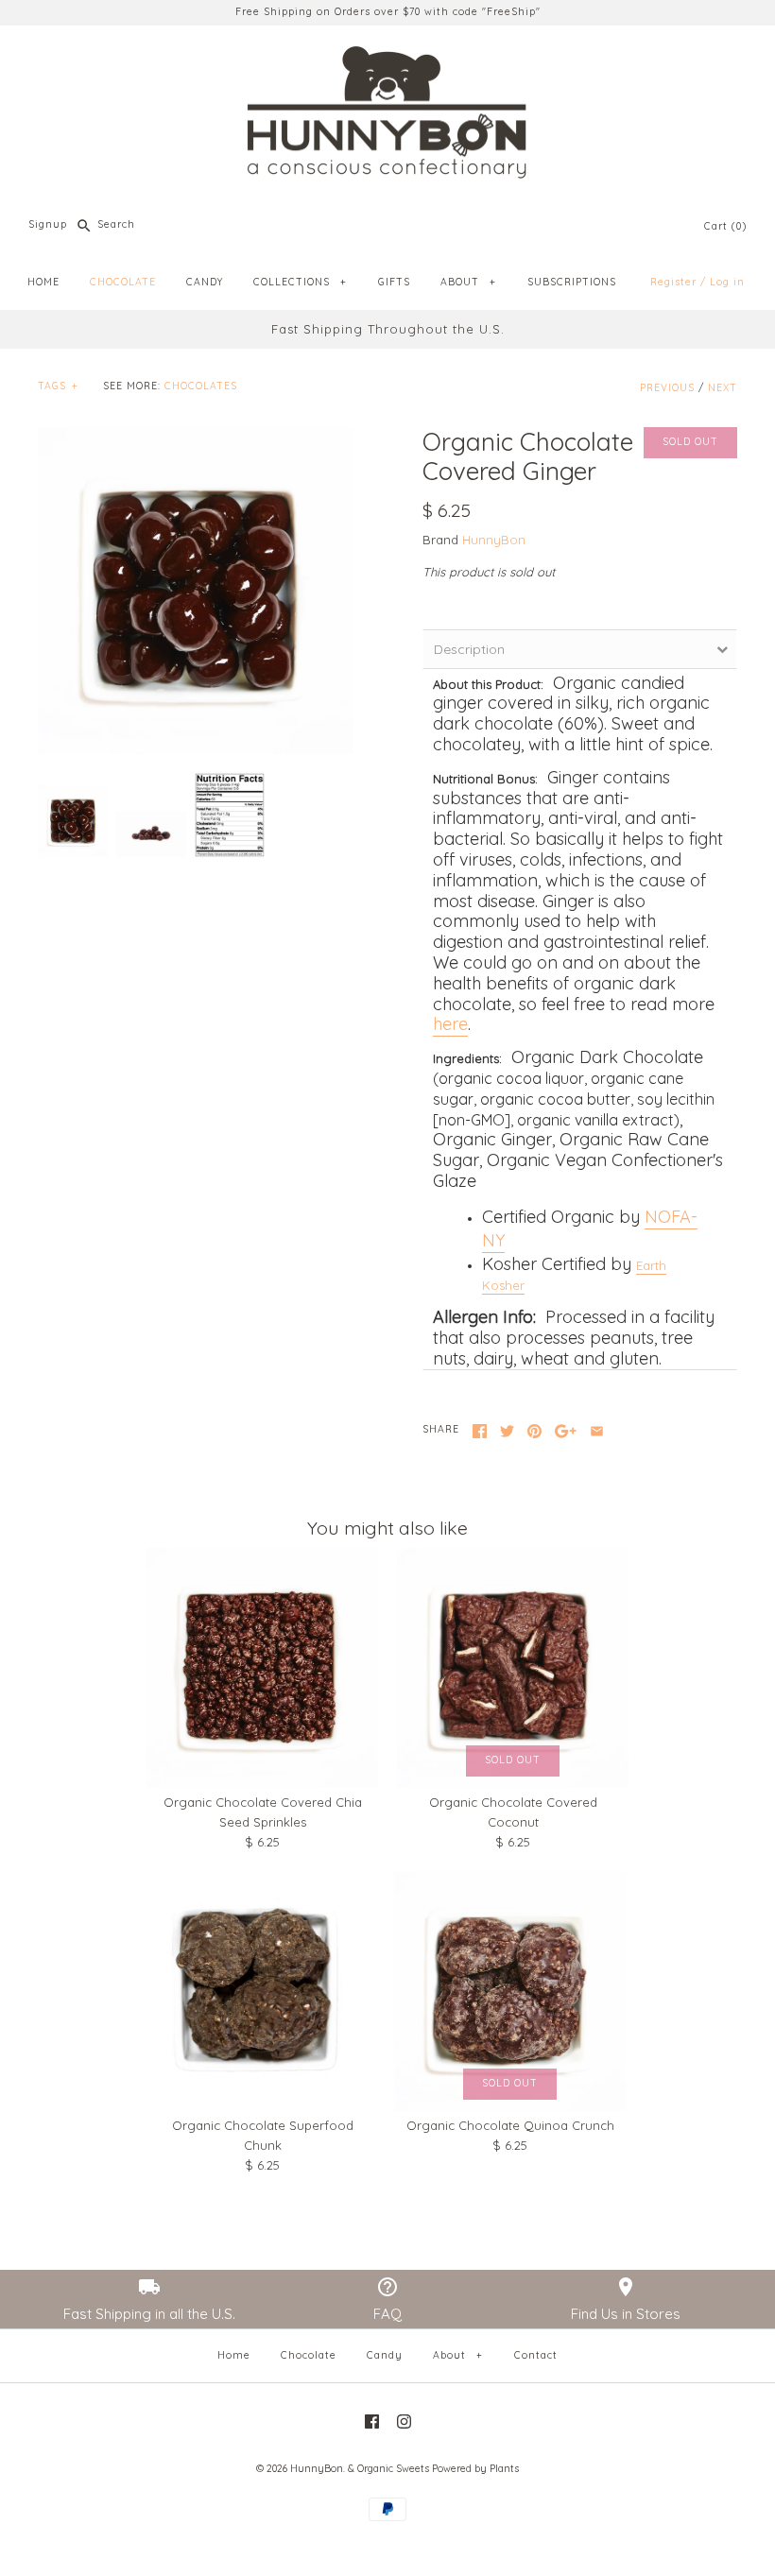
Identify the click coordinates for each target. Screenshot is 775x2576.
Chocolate (309, 2355)
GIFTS (394, 282)
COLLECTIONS (300, 282)
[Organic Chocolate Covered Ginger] (230, 816)
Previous (667, 388)
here (450, 1024)
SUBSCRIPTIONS (572, 282)
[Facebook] (372, 2421)
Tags (58, 386)
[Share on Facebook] (480, 1431)
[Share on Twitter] (507, 1431)
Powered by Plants (475, 2469)
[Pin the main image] (534, 1431)
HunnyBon (494, 540)
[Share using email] (597, 1431)
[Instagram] (404, 2421)
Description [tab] (469, 649)
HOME (43, 282)
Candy (385, 2355)
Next (723, 388)
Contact (536, 2355)
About (457, 2355)
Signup (48, 224)
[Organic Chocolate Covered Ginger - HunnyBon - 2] (151, 834)
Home (234, 2355)
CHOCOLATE (123, 282)
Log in (727, 282)
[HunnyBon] (387, 54)
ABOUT (468, 282)
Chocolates (201, 386)
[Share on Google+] (566, 1431)
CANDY (205, 282)
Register (673, 282)
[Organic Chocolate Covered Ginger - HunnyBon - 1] (195, 591)
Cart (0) (725, 226)
